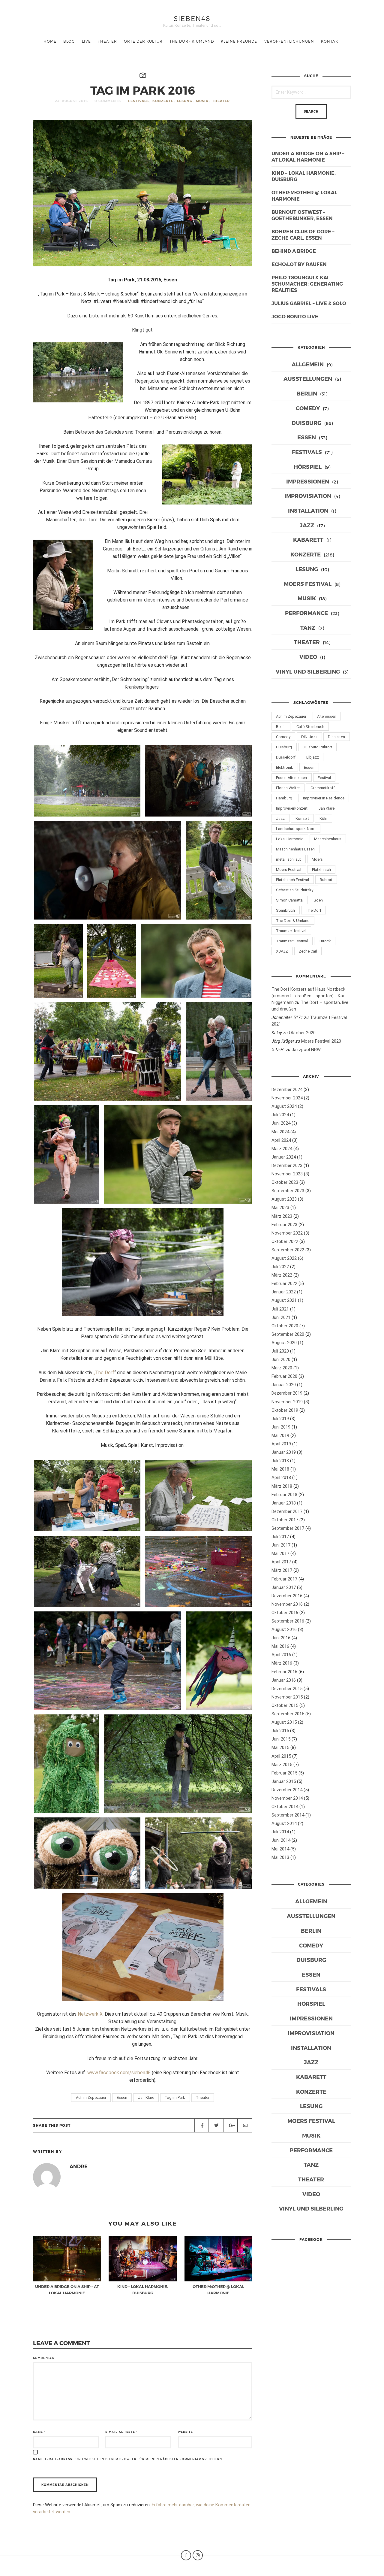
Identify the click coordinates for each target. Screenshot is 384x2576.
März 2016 (282, 1663)
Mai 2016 (280, 1646)
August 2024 (284, 1106)
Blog (69, 41)
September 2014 (288, 1815)
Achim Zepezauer (91, 2097)
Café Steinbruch (310, 727)
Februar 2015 (284, 1773)
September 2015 (288, 1714)
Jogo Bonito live (295, 316)
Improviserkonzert (292, 808)
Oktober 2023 (285, 1182)
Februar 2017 (284, 1579)
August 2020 (284, 1343)
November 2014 (287, 1798)
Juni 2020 (281, 1359)
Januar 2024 (284, 1157)
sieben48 (192, 18)
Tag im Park (175, 2097)
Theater (107, 41)
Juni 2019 (281, 1427)
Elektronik (285, 767)
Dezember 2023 (287, 1165)
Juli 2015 (280, 1731)
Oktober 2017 (285, 1520)
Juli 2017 (280, 1537)
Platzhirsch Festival (292, 880)
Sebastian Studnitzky (295, 890)
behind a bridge (294, 251)
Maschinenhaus (328, 839)
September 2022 (288, 1250)
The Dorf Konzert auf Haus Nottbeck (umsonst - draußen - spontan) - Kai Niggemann (308, 996)
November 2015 (287, 1697)
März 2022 (282, 1275)
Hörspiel (308, 467)
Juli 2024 (280, 1115)
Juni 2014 (281, 1840)
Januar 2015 (284, 1781)
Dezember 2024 (287, 1089)
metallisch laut (288, 859)
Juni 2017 (281, 1545)
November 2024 (287, 1098)
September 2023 (288, 1191)
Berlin (307, 393)
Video (308, 657)
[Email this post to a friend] (245, 2125)
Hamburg (284, 798)
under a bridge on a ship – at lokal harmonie (308, 156)
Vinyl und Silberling (308, 671)
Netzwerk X (90, 2014)
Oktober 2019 (285, 1410)
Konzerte (163, 101)
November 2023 (287, 1174)
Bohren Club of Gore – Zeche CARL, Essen (303, 235)
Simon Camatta (289, 900)
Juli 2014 (280, 1832)
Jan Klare (146, 2097)
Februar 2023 (284, 1225)
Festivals (138, 101)
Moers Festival (308, 584)
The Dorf (313, 910)
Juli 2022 (280, 1267)
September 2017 (288, 1528)
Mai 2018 (280, 1469)
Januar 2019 (284, 1452)
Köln (323, 818)
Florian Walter (288, 788)
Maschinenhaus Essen (295, 849)
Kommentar (44, 2358)
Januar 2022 (284, 1292)
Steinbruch (285, 910)
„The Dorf (104, 1373)
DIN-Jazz (309, 737)
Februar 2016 (284, 1672)
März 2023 (282, 1216)
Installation (308, 510)
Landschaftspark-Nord (296, 829)
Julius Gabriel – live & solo (309, 303)
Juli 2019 (280, 1419)
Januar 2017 (284, 1587)
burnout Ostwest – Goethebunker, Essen (302, 215)
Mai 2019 (280, 1435)
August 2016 (284, 1629)
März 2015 (282, 1765)
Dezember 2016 (287, 1596)
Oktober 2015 (285, 1705)
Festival (324, 778)
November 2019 (287, 1402)
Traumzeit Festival (292, 941)
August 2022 (284, 1258)
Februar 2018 (284, 1495)
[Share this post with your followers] (216, 2125)
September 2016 (288, 1621)
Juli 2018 (280, 1461)
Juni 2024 (281, 1123)
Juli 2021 (280, 1309)
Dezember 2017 (287, 1511)
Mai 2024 (280, 1132)
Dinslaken (336, 737)
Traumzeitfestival (291, 931)
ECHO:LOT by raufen (299, 264)
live (86, 41)
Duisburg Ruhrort (317, 747)
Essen (122, 2097)
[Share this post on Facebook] (202, 2125)
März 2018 (282, 1486)
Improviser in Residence (324, 798)
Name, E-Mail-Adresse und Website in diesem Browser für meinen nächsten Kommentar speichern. (128, 2459)
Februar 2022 (284, 1283)
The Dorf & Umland (192, 41)
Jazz (307, 525)
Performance (306, 613)
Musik (202, 101)
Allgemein (308, 364)
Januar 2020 (284, 1385)
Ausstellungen (308, 379)
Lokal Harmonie (290, 839)
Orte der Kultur (143, 41)
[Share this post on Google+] (230, 2125)
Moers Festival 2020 (321, 1041)
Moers (317, 859)
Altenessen (327, 716)
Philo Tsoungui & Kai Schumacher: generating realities (307, 284)
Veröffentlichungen (289, 41)
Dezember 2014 (287, 1790)
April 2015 (281, 1756)
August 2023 (284, 1199)
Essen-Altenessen (291, 778)
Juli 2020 (280, 1351)
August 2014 (284, 1823)
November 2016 (287, 1604)
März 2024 (282, 1149)
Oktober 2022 (285, 1241)
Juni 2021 (281, 1317)
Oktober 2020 (302, 1033)
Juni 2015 (281, 1739)
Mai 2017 (280, 1553)
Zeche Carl (308, 951)
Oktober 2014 (285, 1807)
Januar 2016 (284, 1680)
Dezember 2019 (287, 1393)
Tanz (308, 627)
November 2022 (287, 1233)
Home (50, 41)
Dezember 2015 (287, 1689)
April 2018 (281, 1477)
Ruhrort (326, 880)
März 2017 (282, 1570)
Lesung (185, 101)
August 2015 (284, 1722)
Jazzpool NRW (306, 1050)
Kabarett (308, 539)
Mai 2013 (280, 1857)
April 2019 (281, 1444)
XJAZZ (282, 951)
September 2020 (288, 1334)
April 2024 (281, 1140)
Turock (325, 941)
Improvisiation (308, 496)
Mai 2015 (280, 1747)
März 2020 (282, 1368)
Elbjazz (313, 757)
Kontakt (331, 41)
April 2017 (281, 1562)
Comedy (308, 408)
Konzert (302, 818)
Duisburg (306, 423)
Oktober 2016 (285, 1613)
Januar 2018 (284, 1503)
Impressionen (308, 481)
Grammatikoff (323, 788)
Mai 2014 (280, 1849)
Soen (318, 900)
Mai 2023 (280, 1208)
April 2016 (281, 1655)
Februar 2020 (284, 1376)
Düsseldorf (286, 757)
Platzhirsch (321, 870)
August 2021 (284, 1300)
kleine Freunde (239, 41)
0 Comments (108, 101)
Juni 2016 (281, 1638)
